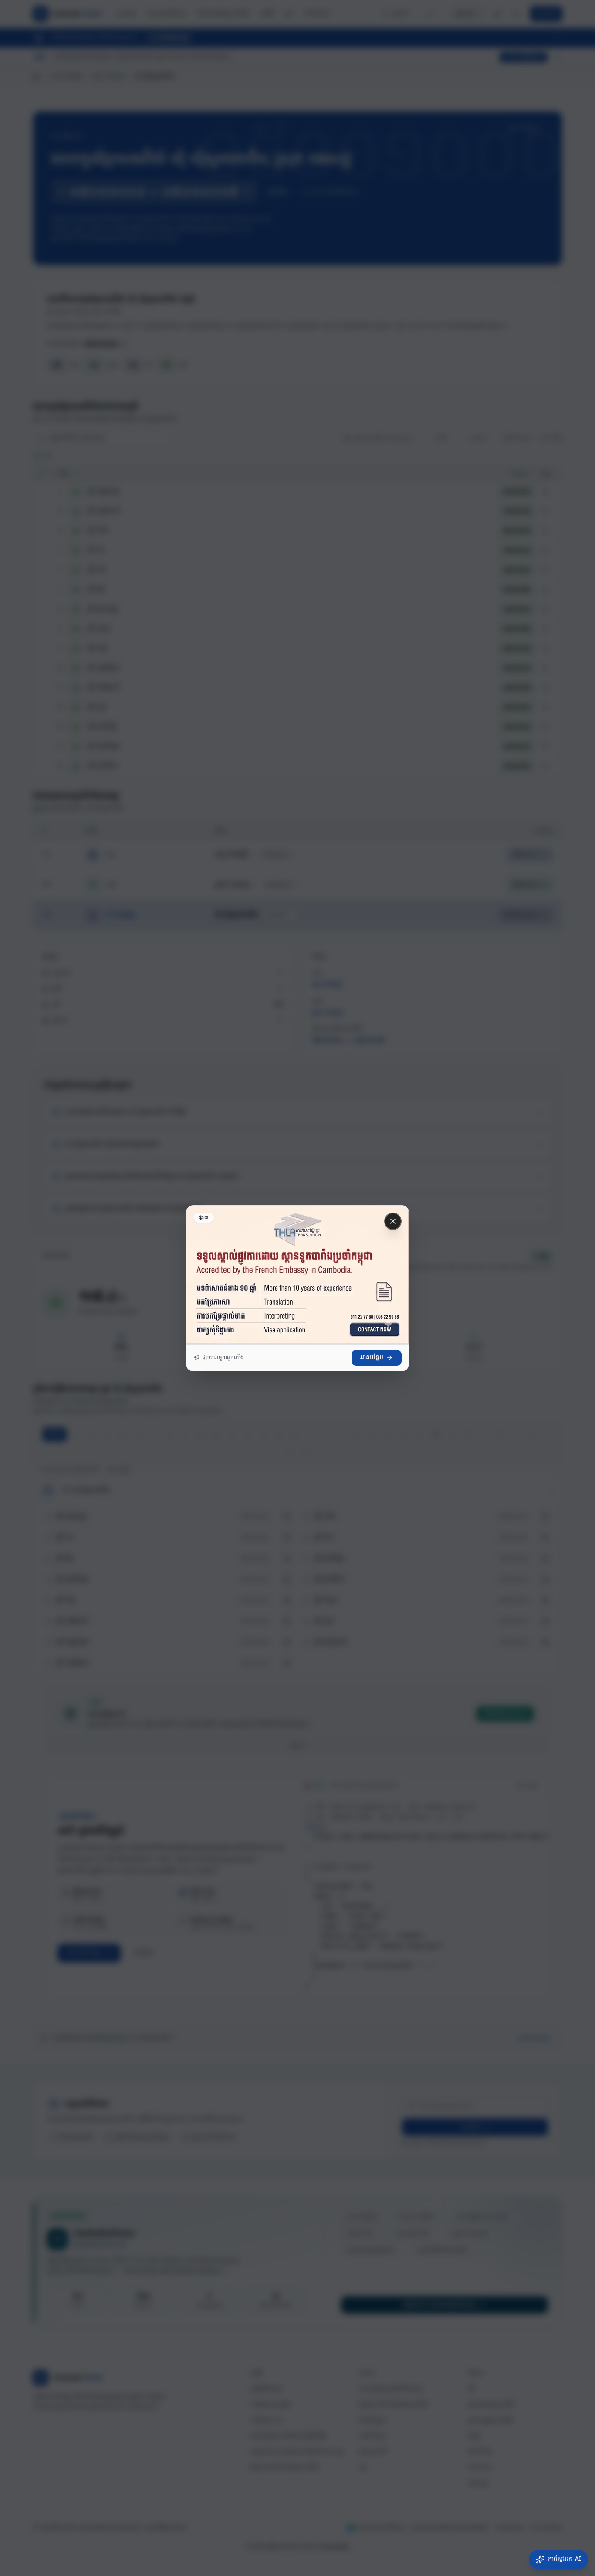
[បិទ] (393, 1221)
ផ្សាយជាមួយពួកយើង (223, 1358)
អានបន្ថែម (372, 1358)
